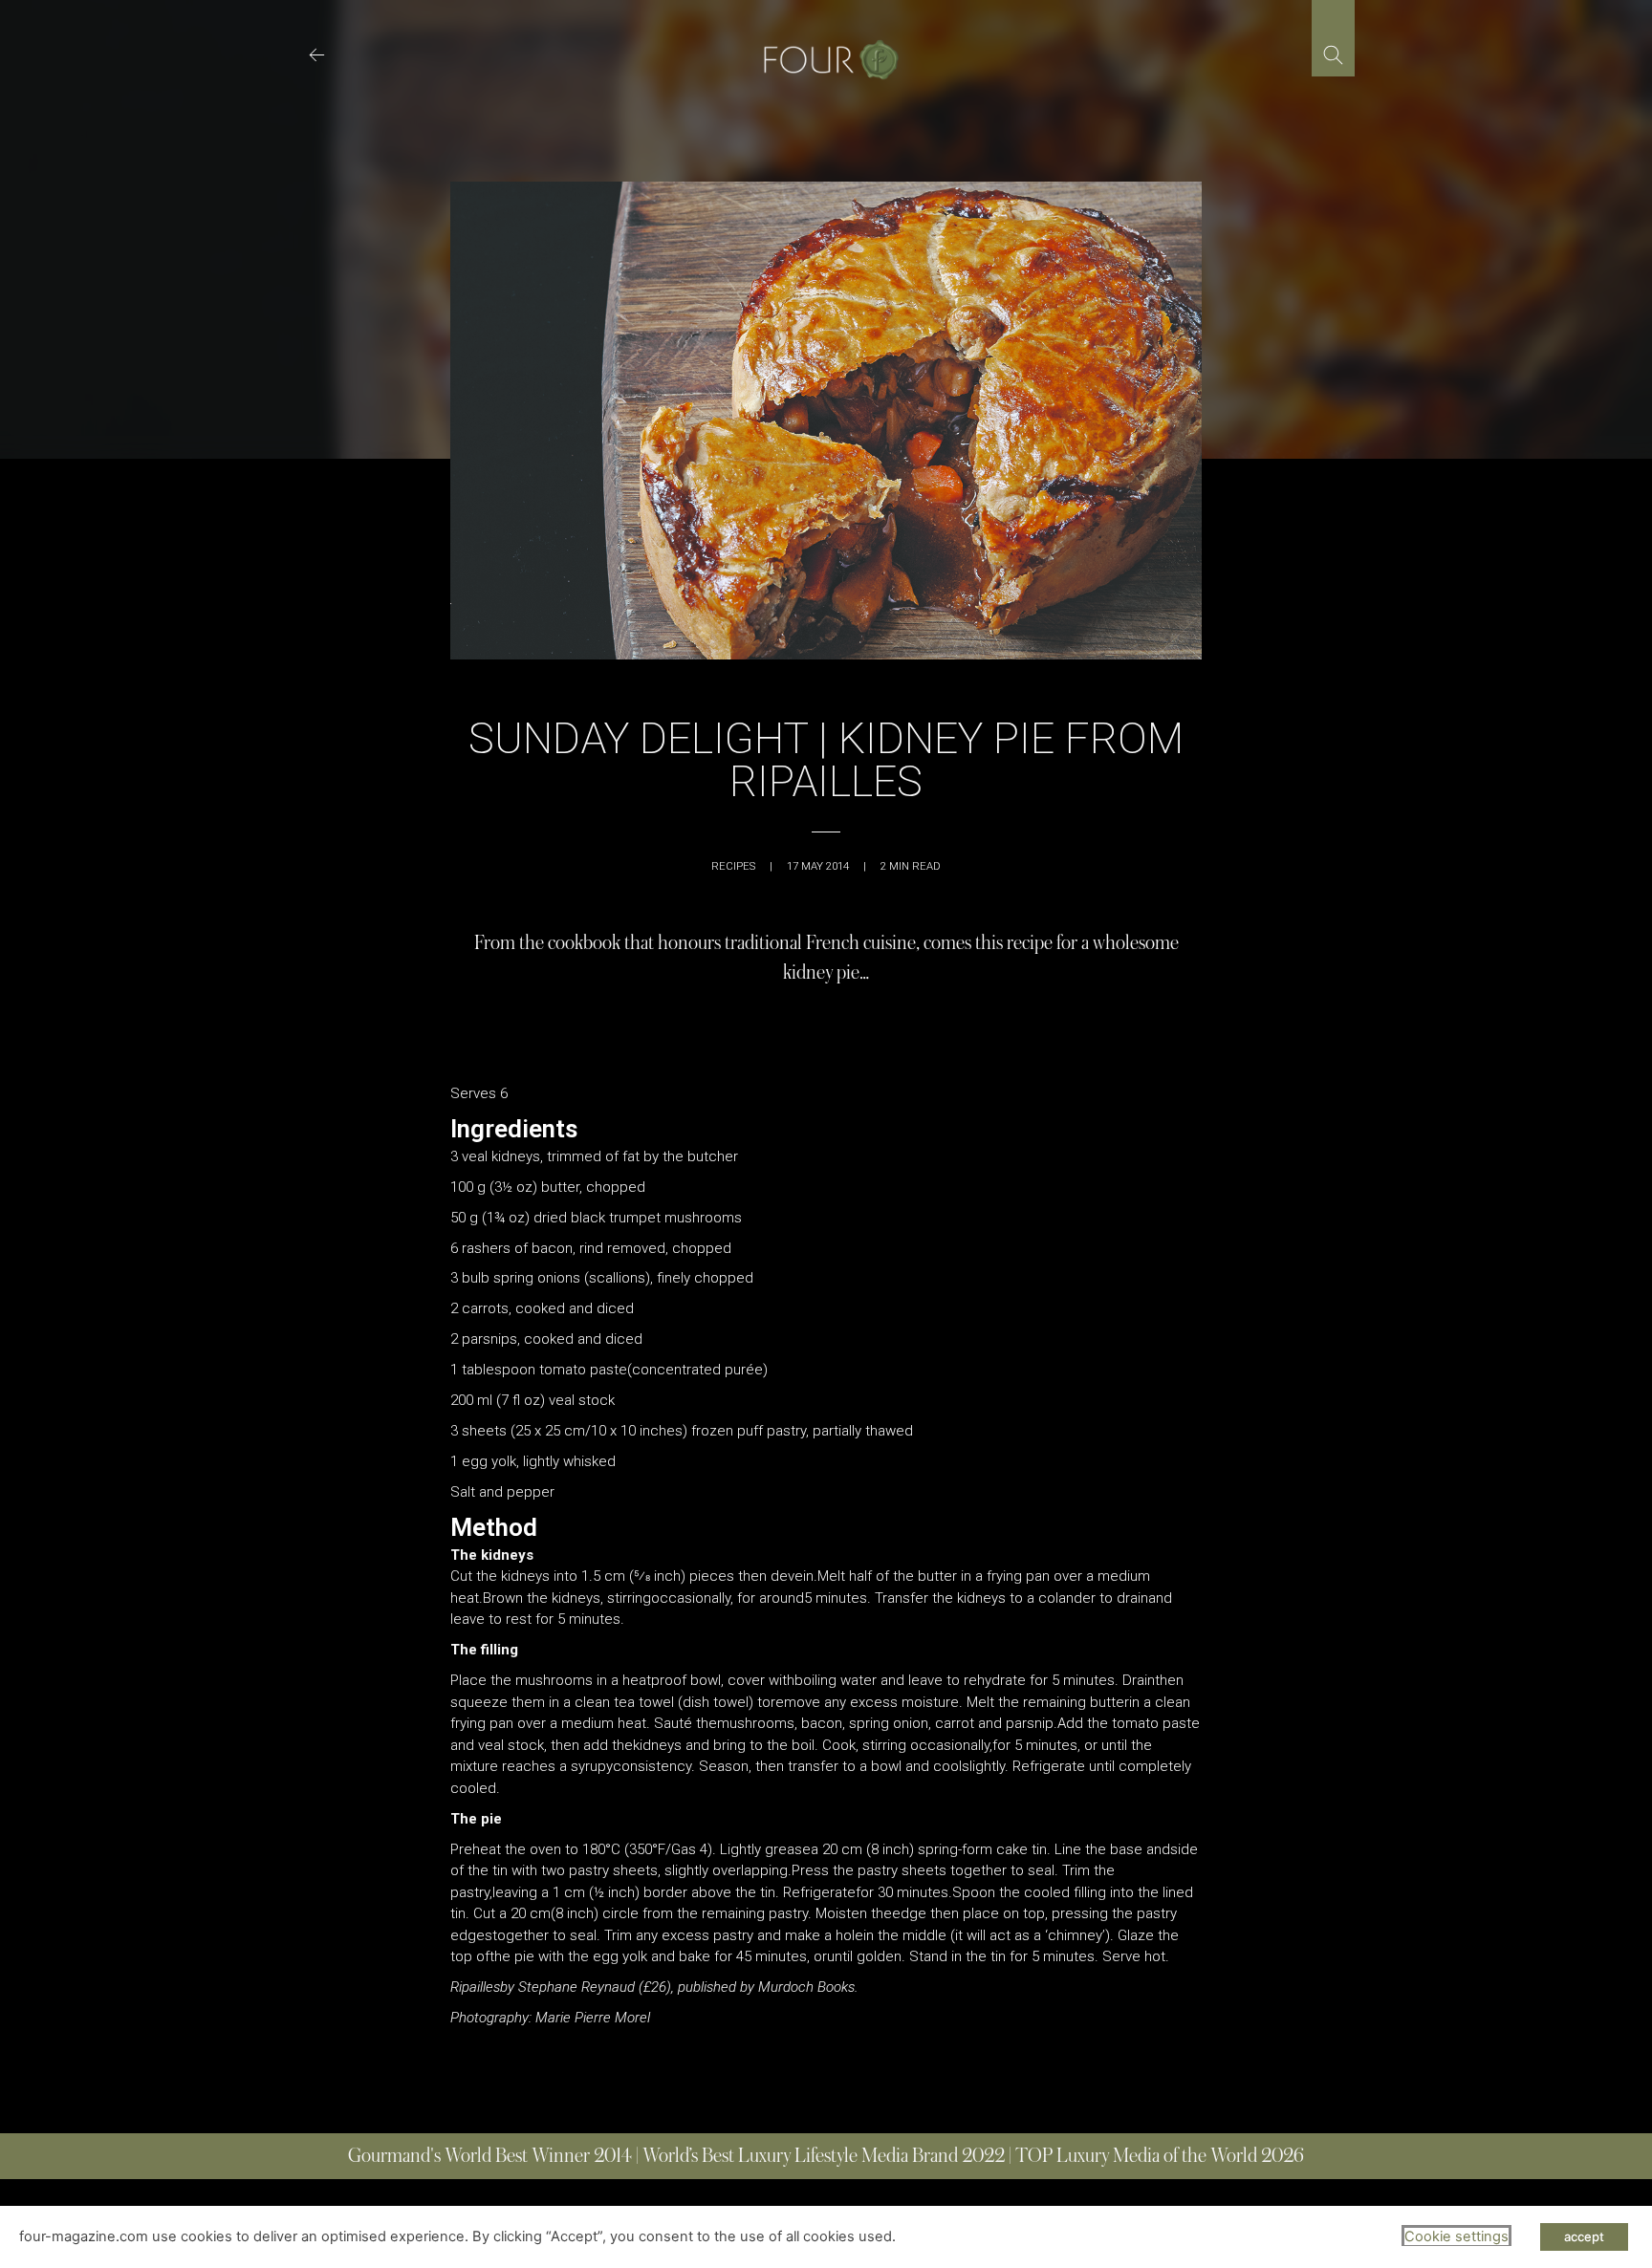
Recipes (733, 866)
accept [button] (1584, 2236)
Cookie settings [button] (1456, 2236)
